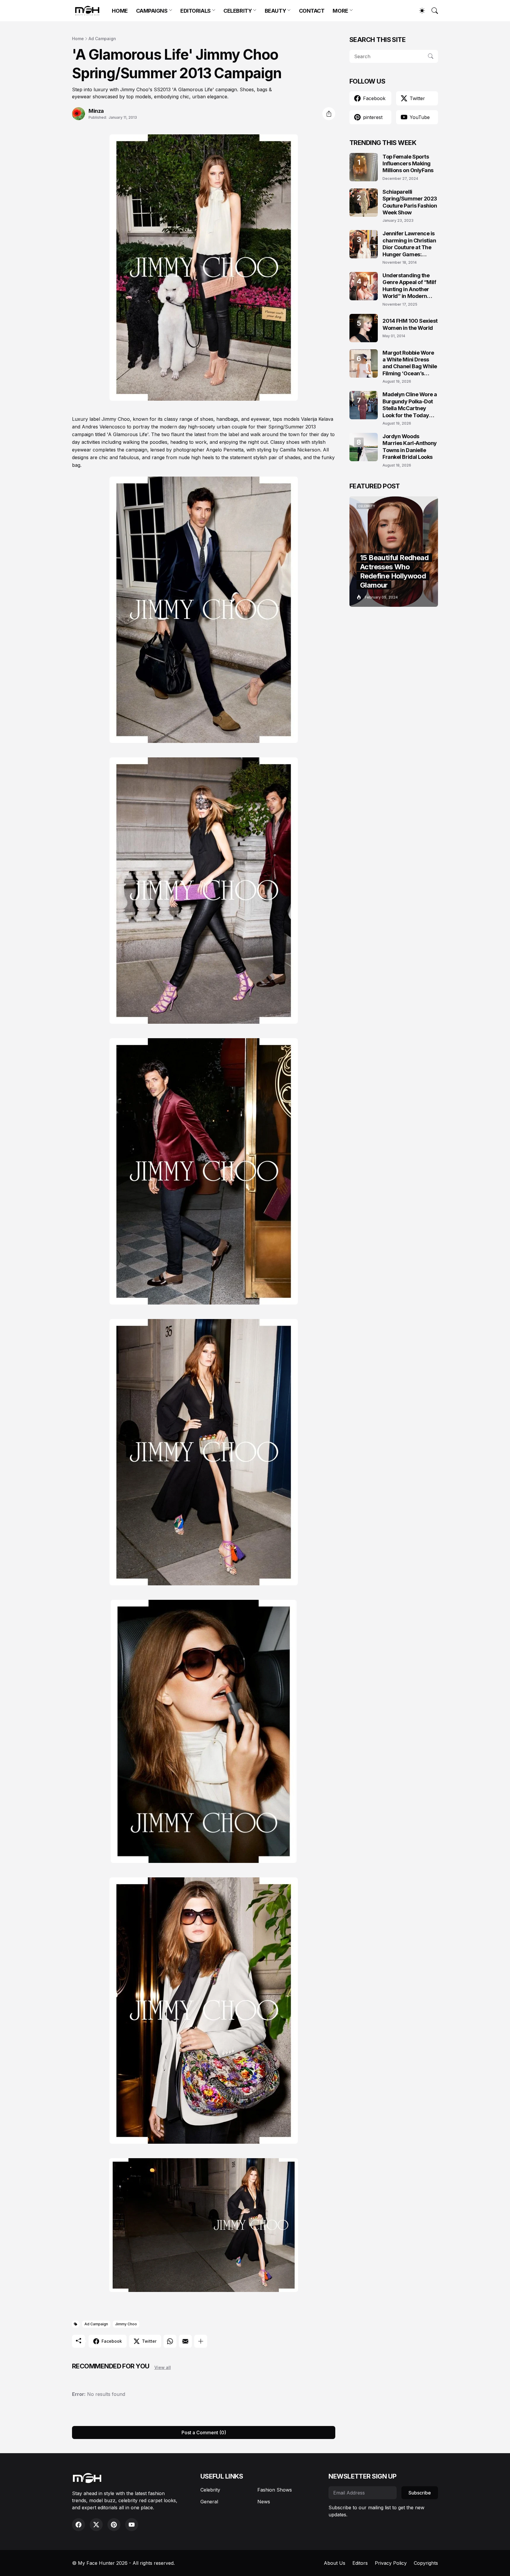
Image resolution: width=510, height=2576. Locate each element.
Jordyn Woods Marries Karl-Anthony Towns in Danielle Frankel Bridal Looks (410, 447)
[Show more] (201, 2341)
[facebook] (79, 2525)
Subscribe (420, 2493)
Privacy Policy (391, 2563)
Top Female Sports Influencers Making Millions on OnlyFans (408, 164)
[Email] (185, 2341)
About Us (335, 2563)
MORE (340, 11)
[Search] (432, 11)
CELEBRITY (238, 11)
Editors (360, 2563)
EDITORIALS (196, 11)
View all (163, 2367)
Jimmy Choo (126, 2324)
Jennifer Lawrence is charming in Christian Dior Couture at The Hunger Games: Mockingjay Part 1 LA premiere (409, 244)
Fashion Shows (275, 2490)
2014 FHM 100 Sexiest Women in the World (410, 324)
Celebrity (210, 2490)
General (209, 2502)
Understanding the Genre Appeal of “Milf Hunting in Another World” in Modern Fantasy (409, 286)
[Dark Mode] (419, 11)
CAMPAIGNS (152, 11)
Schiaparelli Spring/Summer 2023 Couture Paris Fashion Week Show (410, 202)
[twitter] (96, 2525)
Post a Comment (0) (204, 2432)
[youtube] (132, 2525)
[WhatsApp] (170, 2341)
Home (78, 39)
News (264, 2502)
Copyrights (426, 2563)
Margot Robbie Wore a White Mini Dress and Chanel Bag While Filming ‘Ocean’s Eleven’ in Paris (410, 363)
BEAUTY (275, 11)
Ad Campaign (102, 39)
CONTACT (312, 11)
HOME (120, 11)
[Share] (329, 114)
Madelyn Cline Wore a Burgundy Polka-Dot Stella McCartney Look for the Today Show (410, 405)
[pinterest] (114, 2525)
